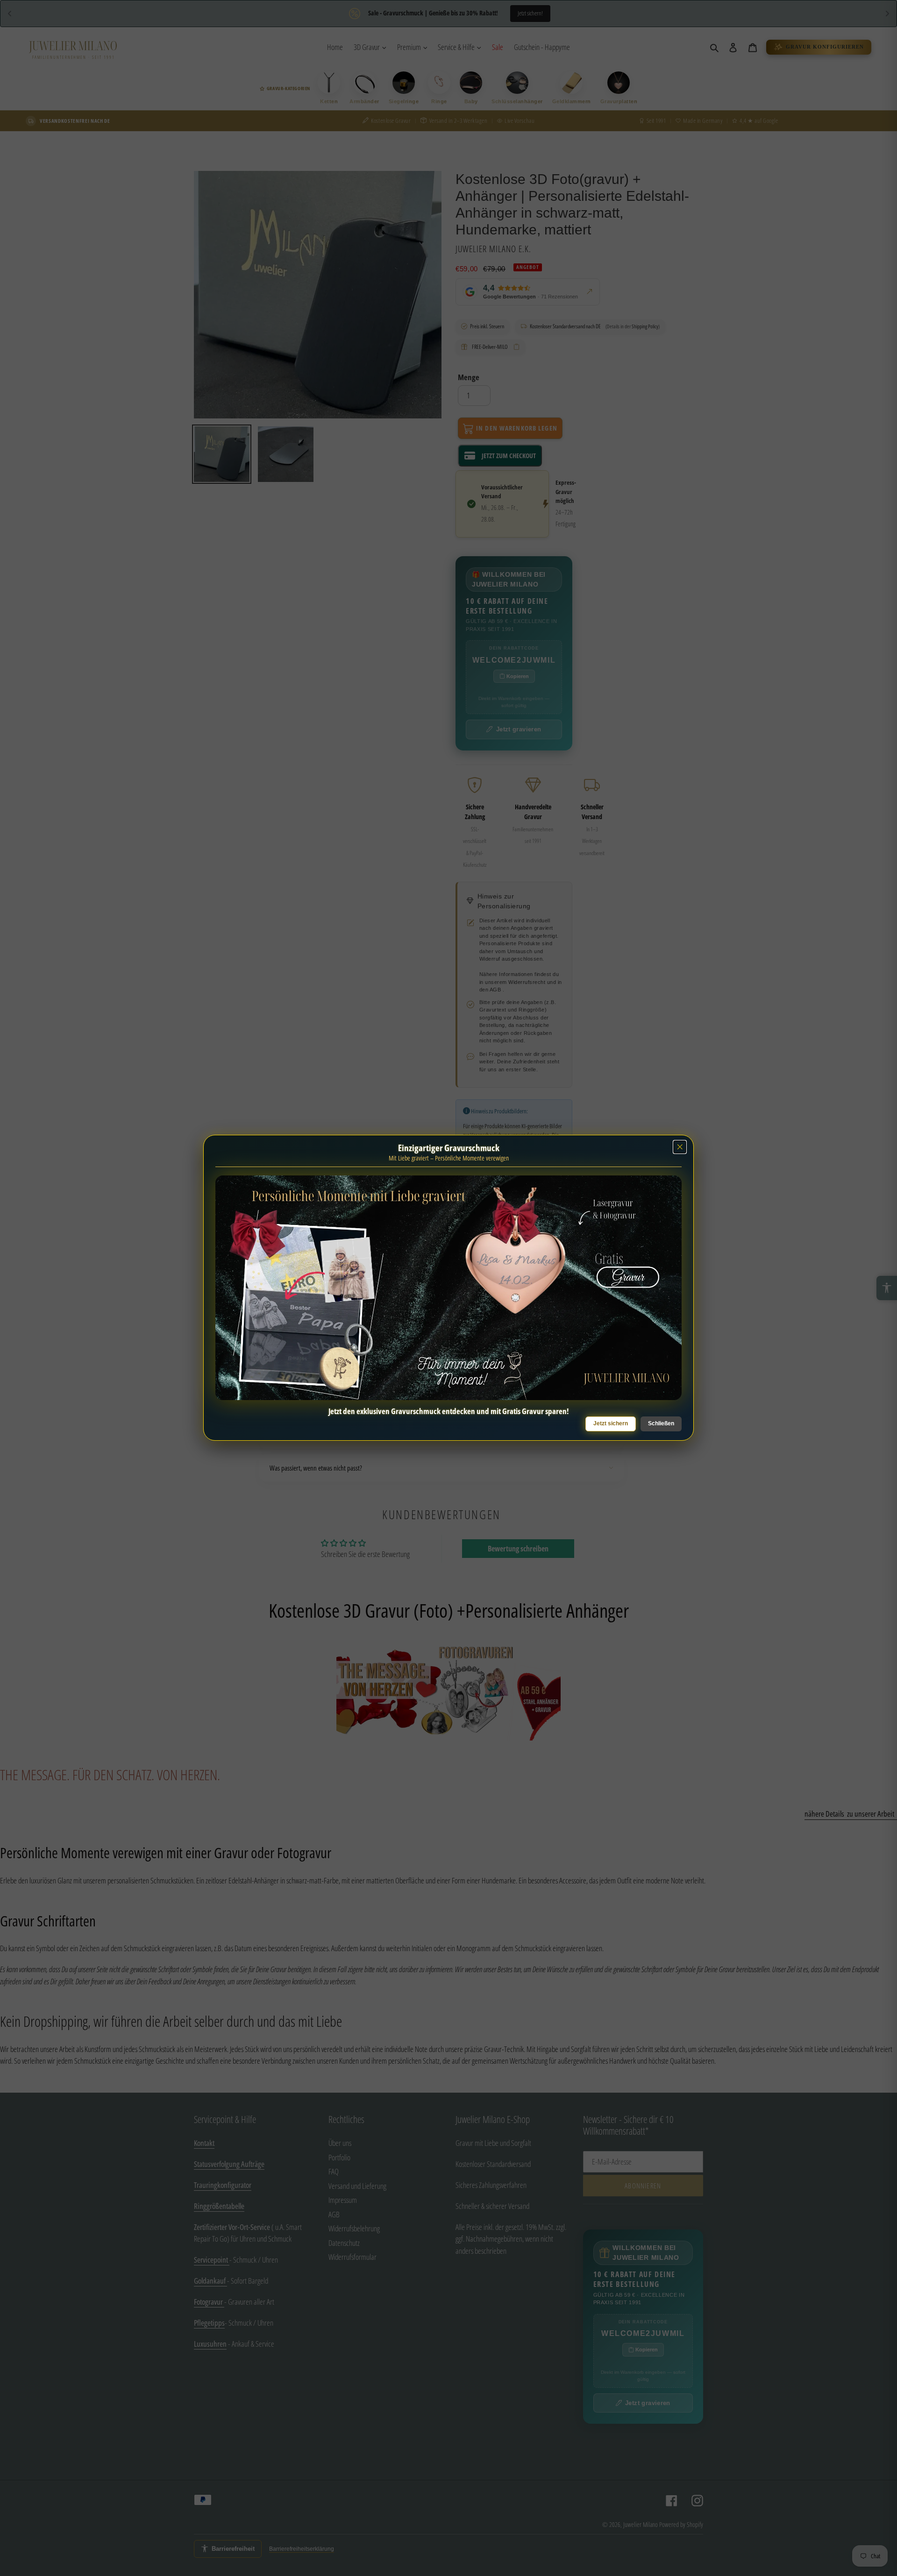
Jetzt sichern (611, 1423)
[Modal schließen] (680, 1147)
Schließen (661, 1423)
